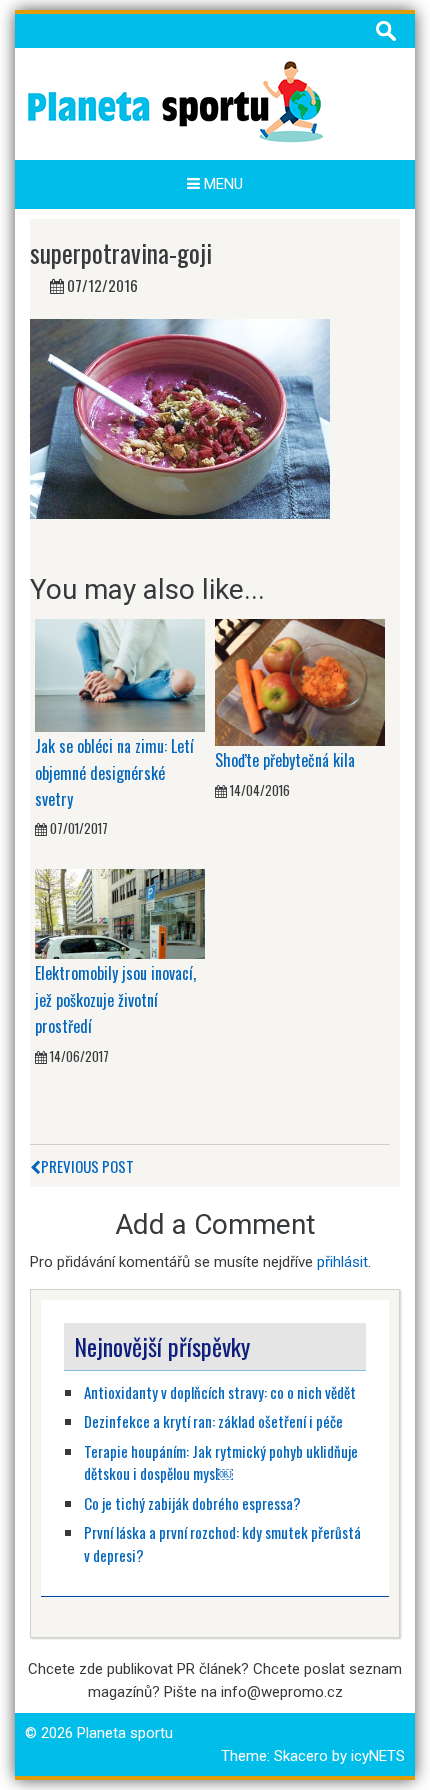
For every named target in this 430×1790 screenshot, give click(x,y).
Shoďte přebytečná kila (285, 760)
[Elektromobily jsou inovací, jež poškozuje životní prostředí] (120, 913)
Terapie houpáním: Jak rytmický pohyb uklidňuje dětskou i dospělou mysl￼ (221, 1462)
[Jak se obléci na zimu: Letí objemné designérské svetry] (120, 674)
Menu (221, 184)
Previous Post (87, 1166)
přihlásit (342, 1262)
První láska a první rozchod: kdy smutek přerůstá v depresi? (222, 1543)
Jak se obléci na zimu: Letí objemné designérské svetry (114, 772)
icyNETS (378, 1756)
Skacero (301, 1756)
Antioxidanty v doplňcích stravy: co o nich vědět (220, 1392)
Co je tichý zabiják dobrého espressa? (192, 1503)
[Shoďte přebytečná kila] (300, 682)
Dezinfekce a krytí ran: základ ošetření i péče (213, 1421)
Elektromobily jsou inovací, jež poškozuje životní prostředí (115, 999)
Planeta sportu (125, 1733)
